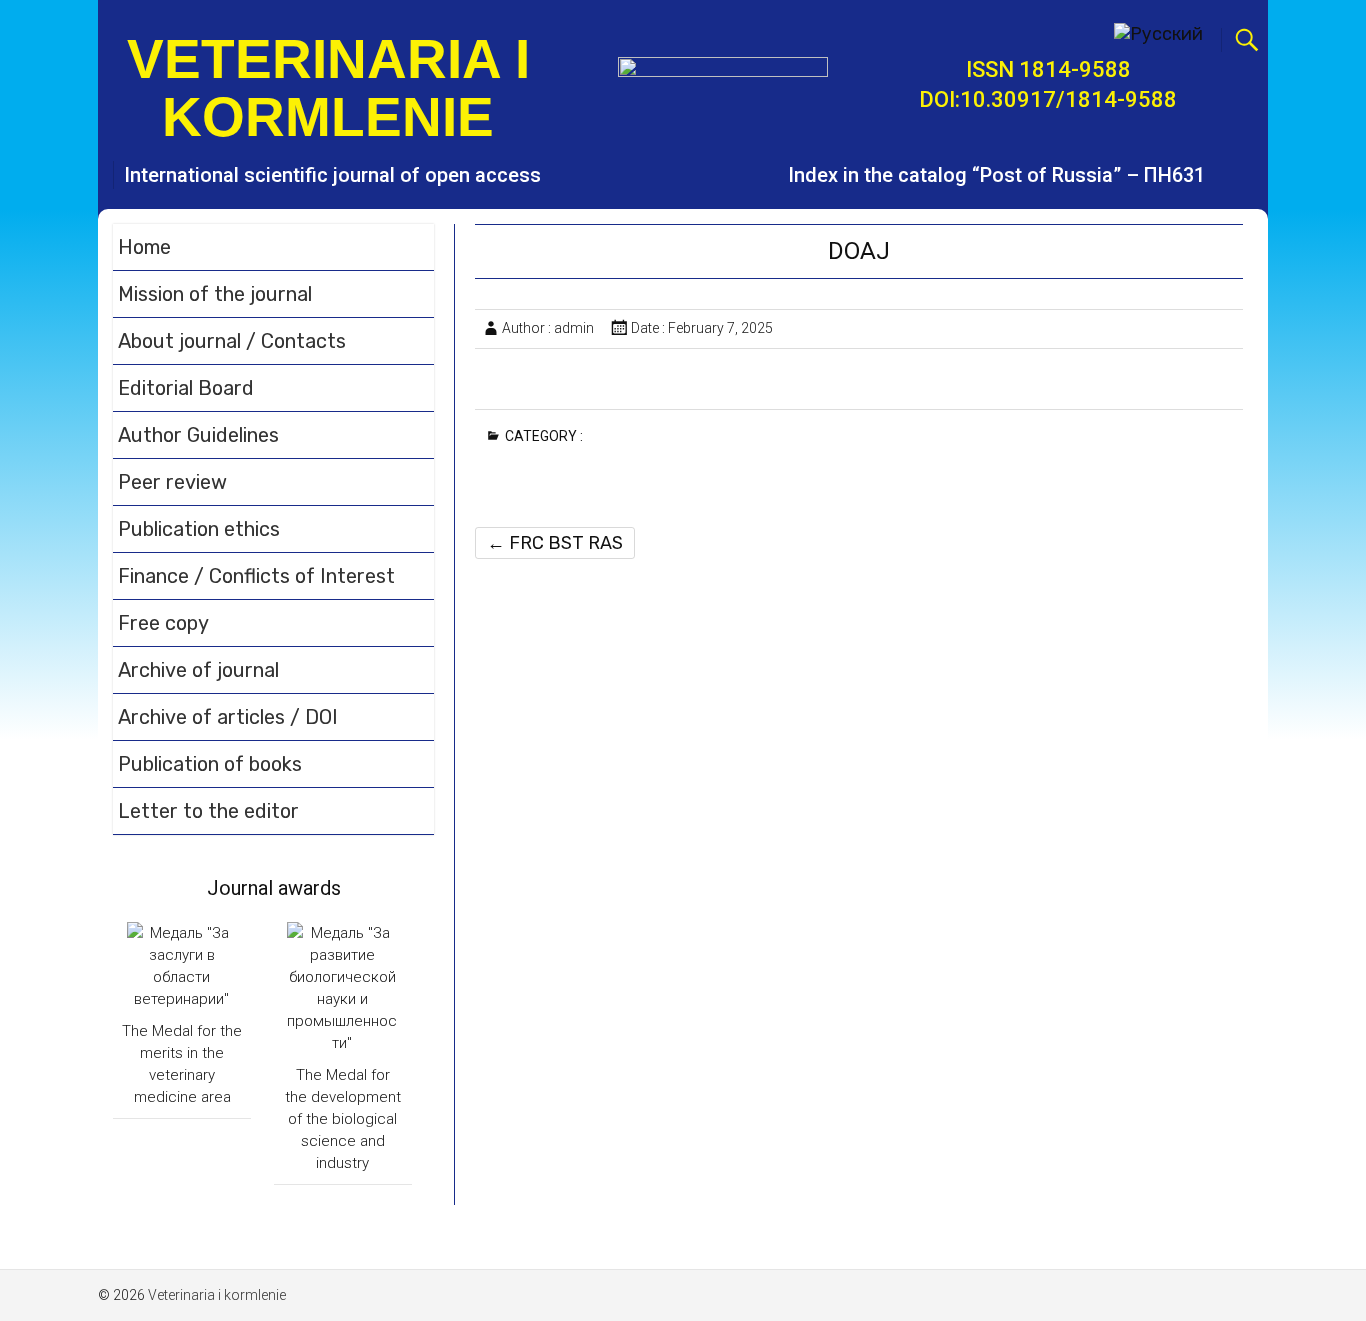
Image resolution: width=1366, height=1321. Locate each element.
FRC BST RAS (555, 543)
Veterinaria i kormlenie (328, 88)
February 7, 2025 (720, 328)
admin (574, 328)
